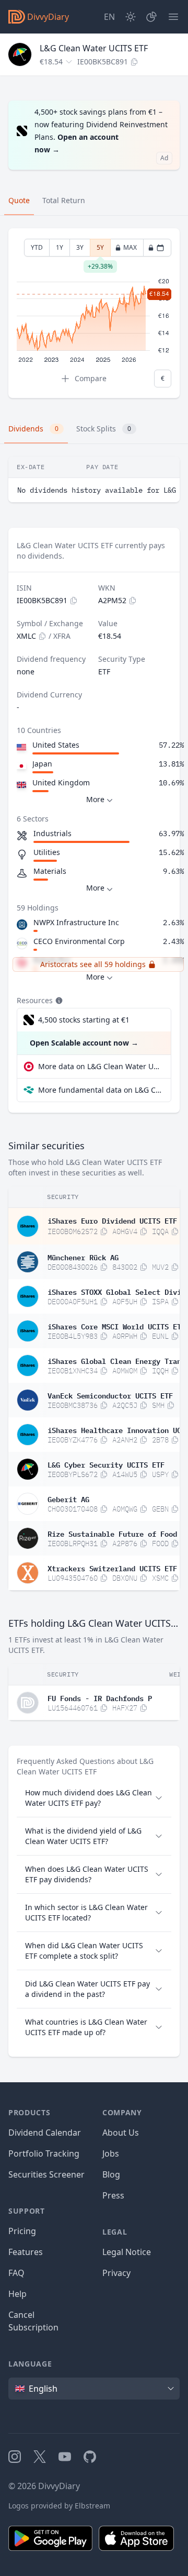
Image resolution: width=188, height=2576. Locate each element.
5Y (100, 250)
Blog (111, 2174)
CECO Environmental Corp (79, 941)
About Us (121, 2133)
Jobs (111, 2153)
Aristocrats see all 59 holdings (93, 964)
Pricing (22, 2231)
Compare (91, 378)
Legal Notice (127, 2252)
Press (113, 2195)
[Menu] (173, 17)
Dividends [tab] (33, 429)
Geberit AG (68, 1498)
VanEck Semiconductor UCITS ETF (110, 1395)
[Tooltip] (58, 1001)
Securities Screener (46, 2174)
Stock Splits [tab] (104, 429)
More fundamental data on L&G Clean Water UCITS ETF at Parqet (100, 1090)
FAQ (16, 2273)
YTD (37, 247)
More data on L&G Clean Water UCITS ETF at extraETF (100, 1066)
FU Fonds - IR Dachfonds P (100, 1697)
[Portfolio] (151, 17)
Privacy (116, 2273)
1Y (60, 247)
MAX (130, 247)
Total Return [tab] (64, 200)
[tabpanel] (94, 313)
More (95, 799)
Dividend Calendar (45, 2133)
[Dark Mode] (131, 17)
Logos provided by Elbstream (59, 2506)
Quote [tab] (19, 200)
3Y (80, 247)
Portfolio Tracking (44, 2153)
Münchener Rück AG (83, 1257)
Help (17, 2294)
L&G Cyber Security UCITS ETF (106, 1464)
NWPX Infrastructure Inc (76, 922)
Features (26, 2252)
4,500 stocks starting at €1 (84, 1020)
